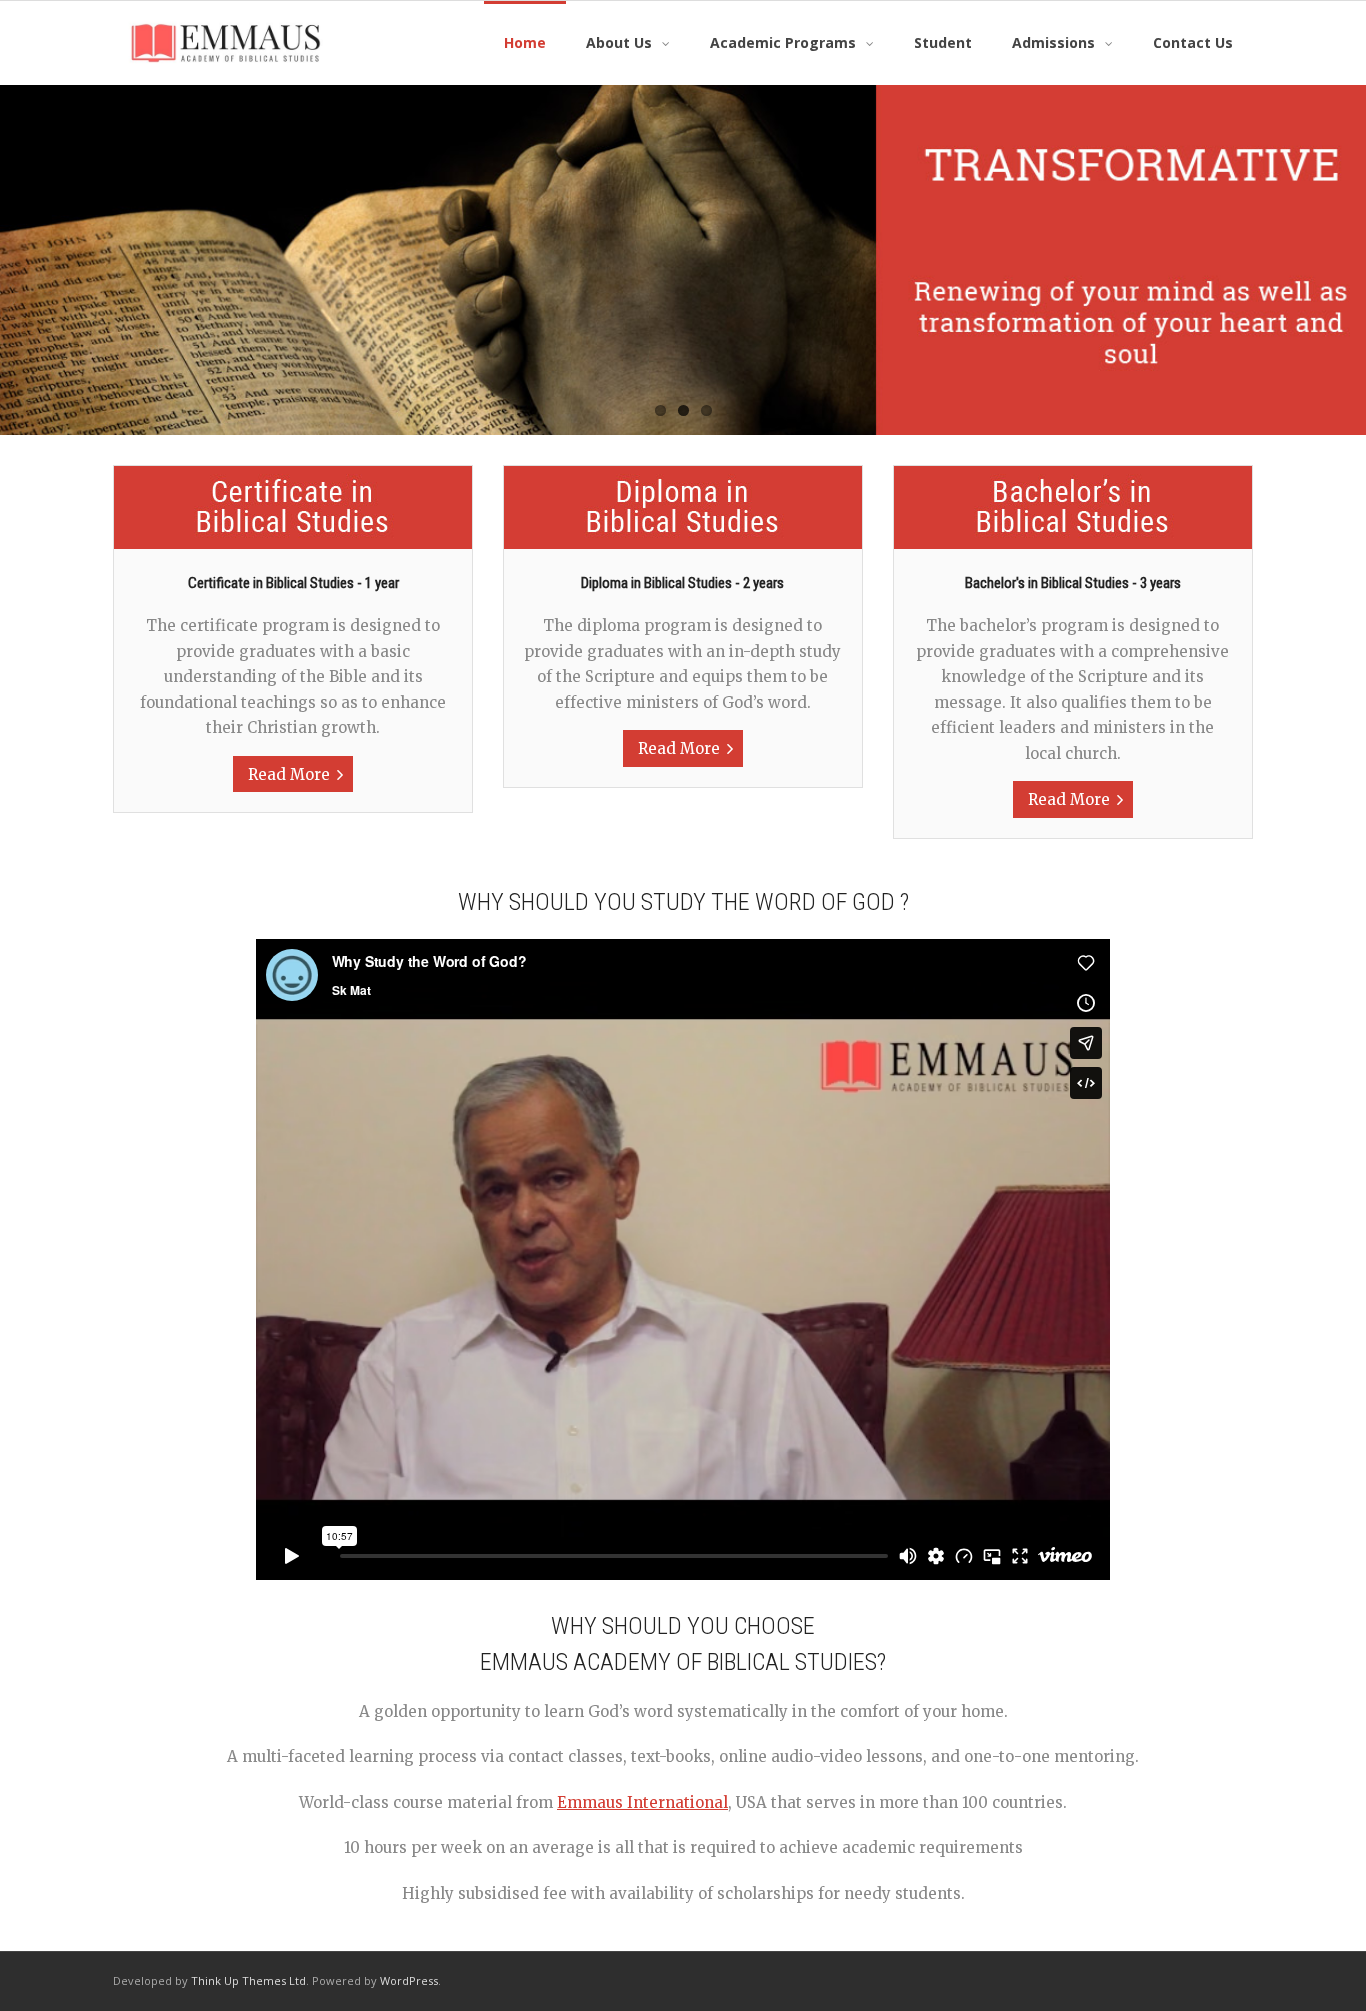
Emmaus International (642, 1802)
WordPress (409, 1980)
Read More (289, 774)
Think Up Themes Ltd (248, 1980)
